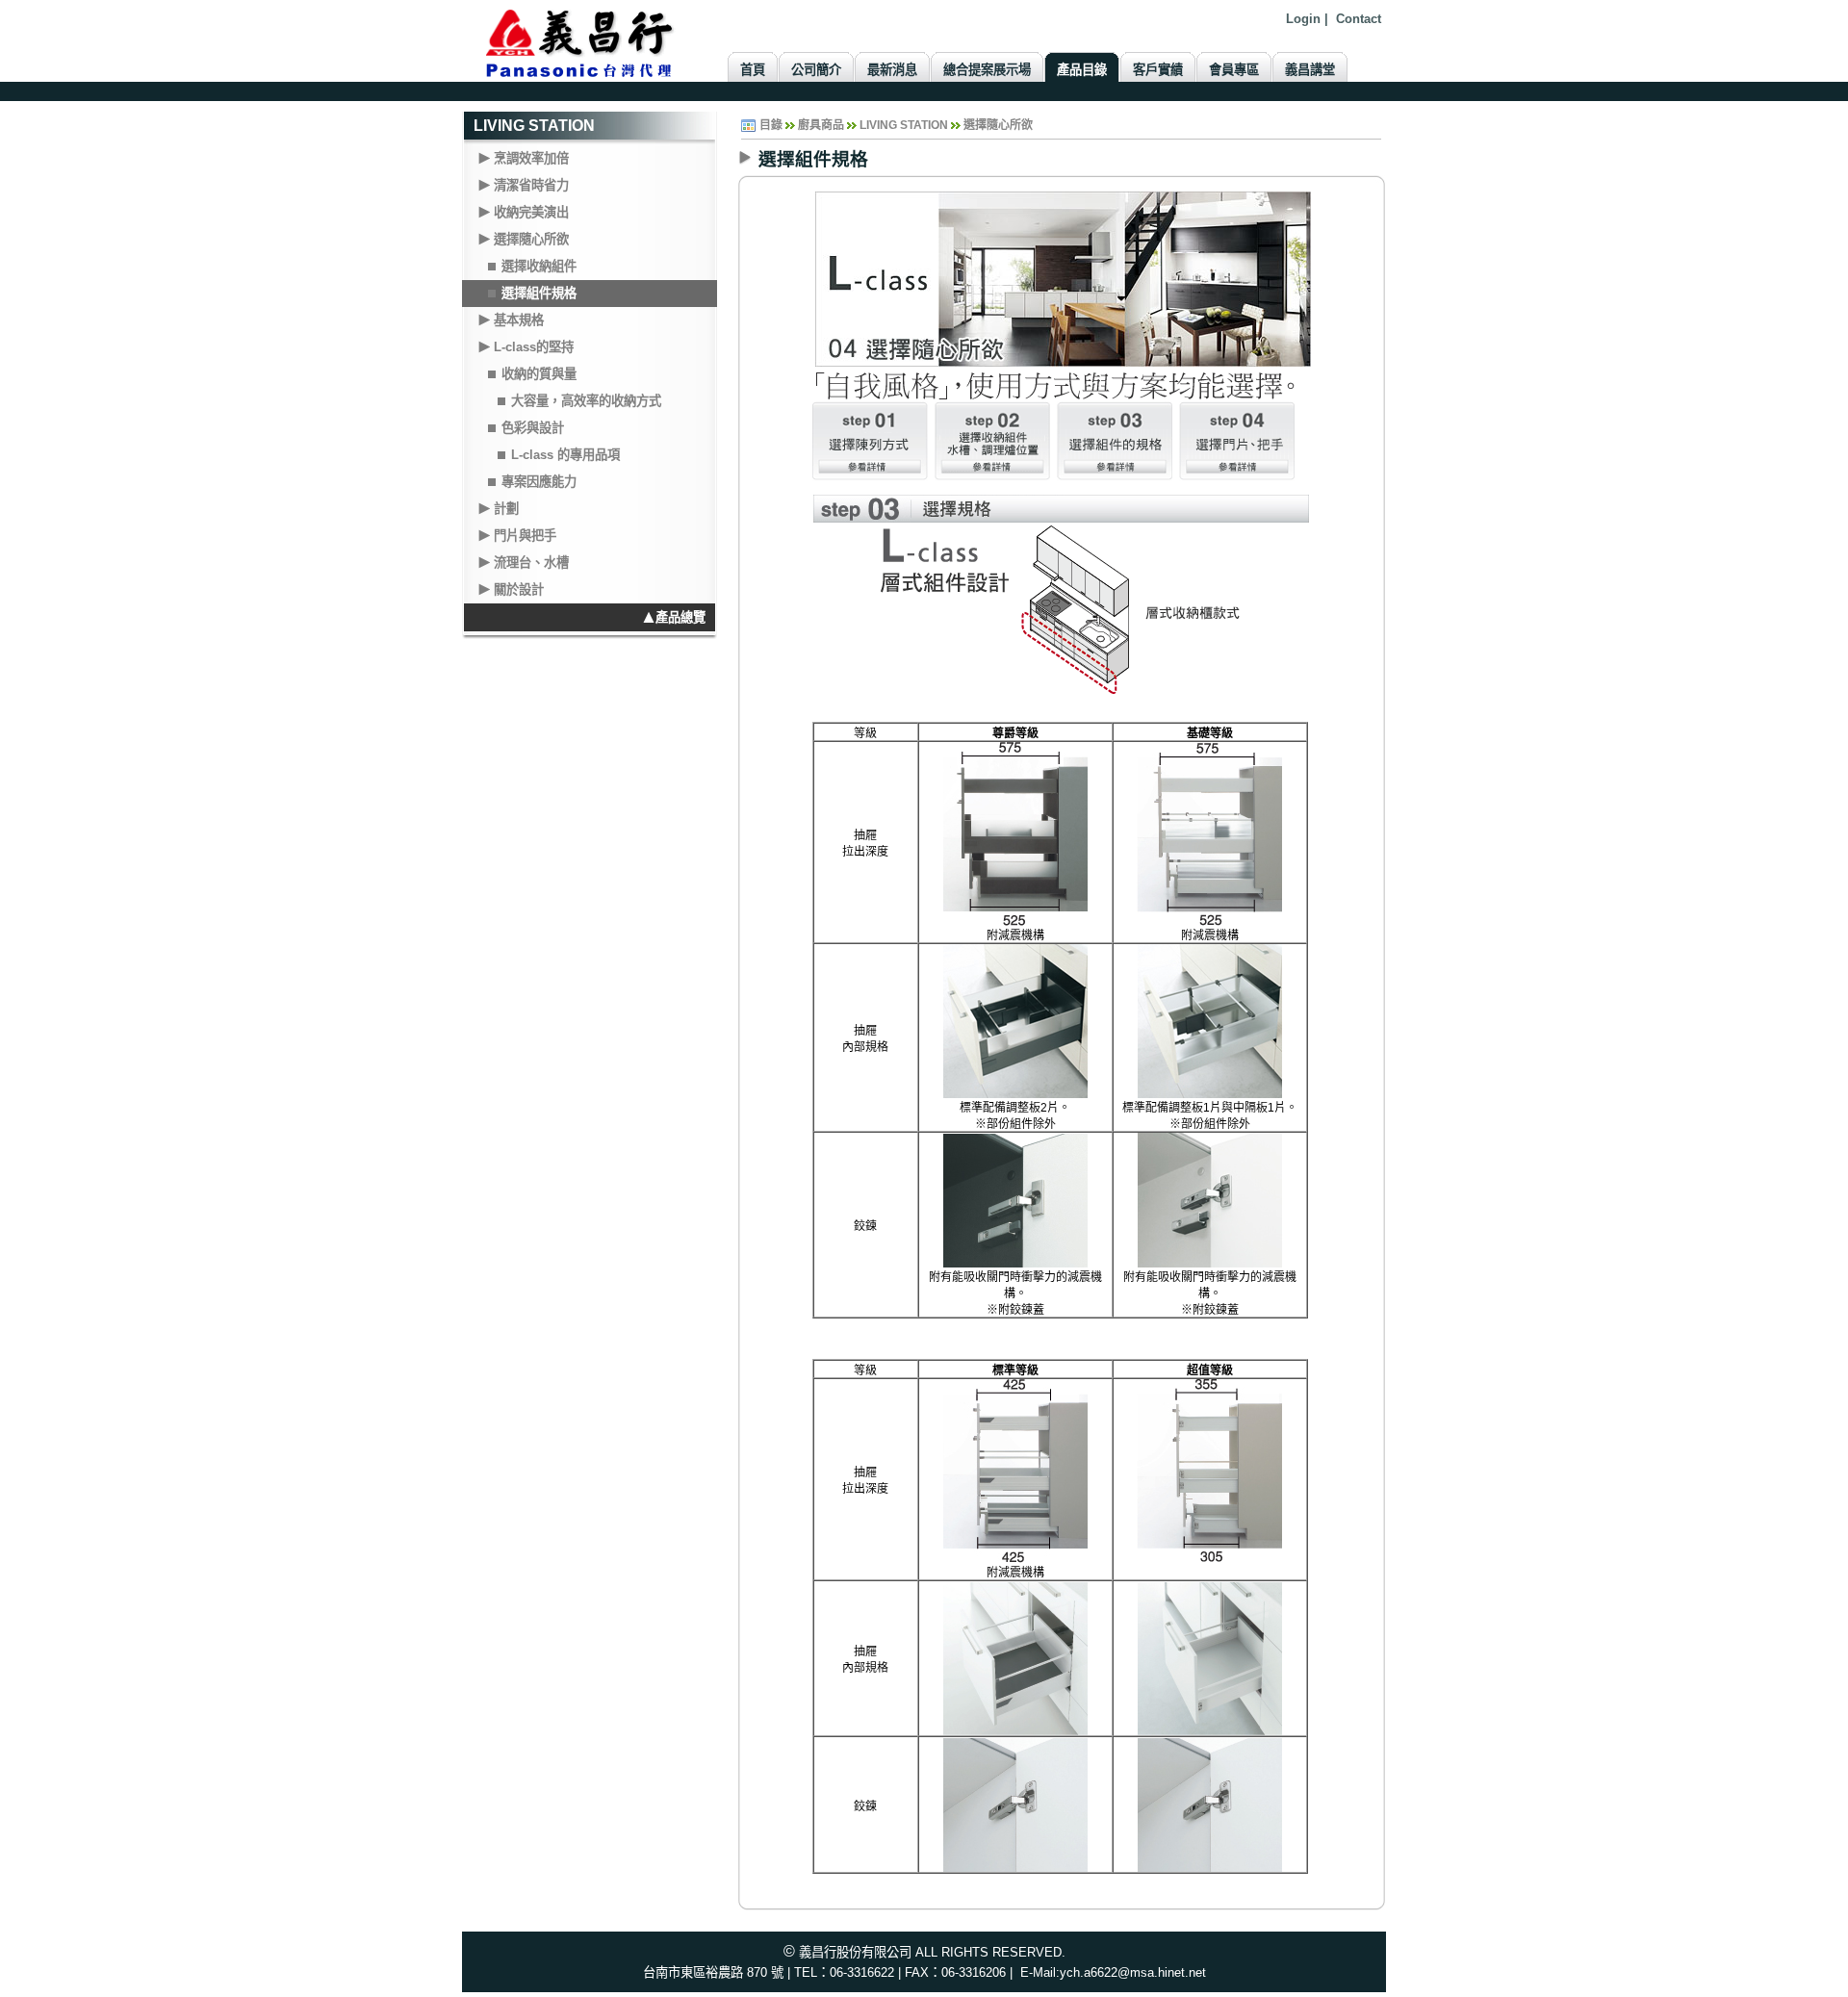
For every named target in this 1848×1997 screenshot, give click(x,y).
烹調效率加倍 (531, 158)
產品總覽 (680, 617)
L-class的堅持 (534, 347)
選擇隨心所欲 (531, 239)
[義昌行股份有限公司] (590, 40)
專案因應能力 (539, 482)
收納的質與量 (539, 374)
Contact (1359, 19)
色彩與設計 (533, 428)
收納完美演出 (531, 212)
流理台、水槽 (531, 563)
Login (1303, 19)
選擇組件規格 (539, 293)
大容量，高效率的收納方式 (586, 401)
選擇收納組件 (539, 266)
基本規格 (519, 320)
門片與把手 (525, 536)
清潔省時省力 (531, 185)
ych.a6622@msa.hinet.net (1133, 1972)
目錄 (771, 125)
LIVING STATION (534, 126)
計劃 (506, 509)
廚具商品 (821, 125)
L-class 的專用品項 (565, 455)
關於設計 (519, 589)
